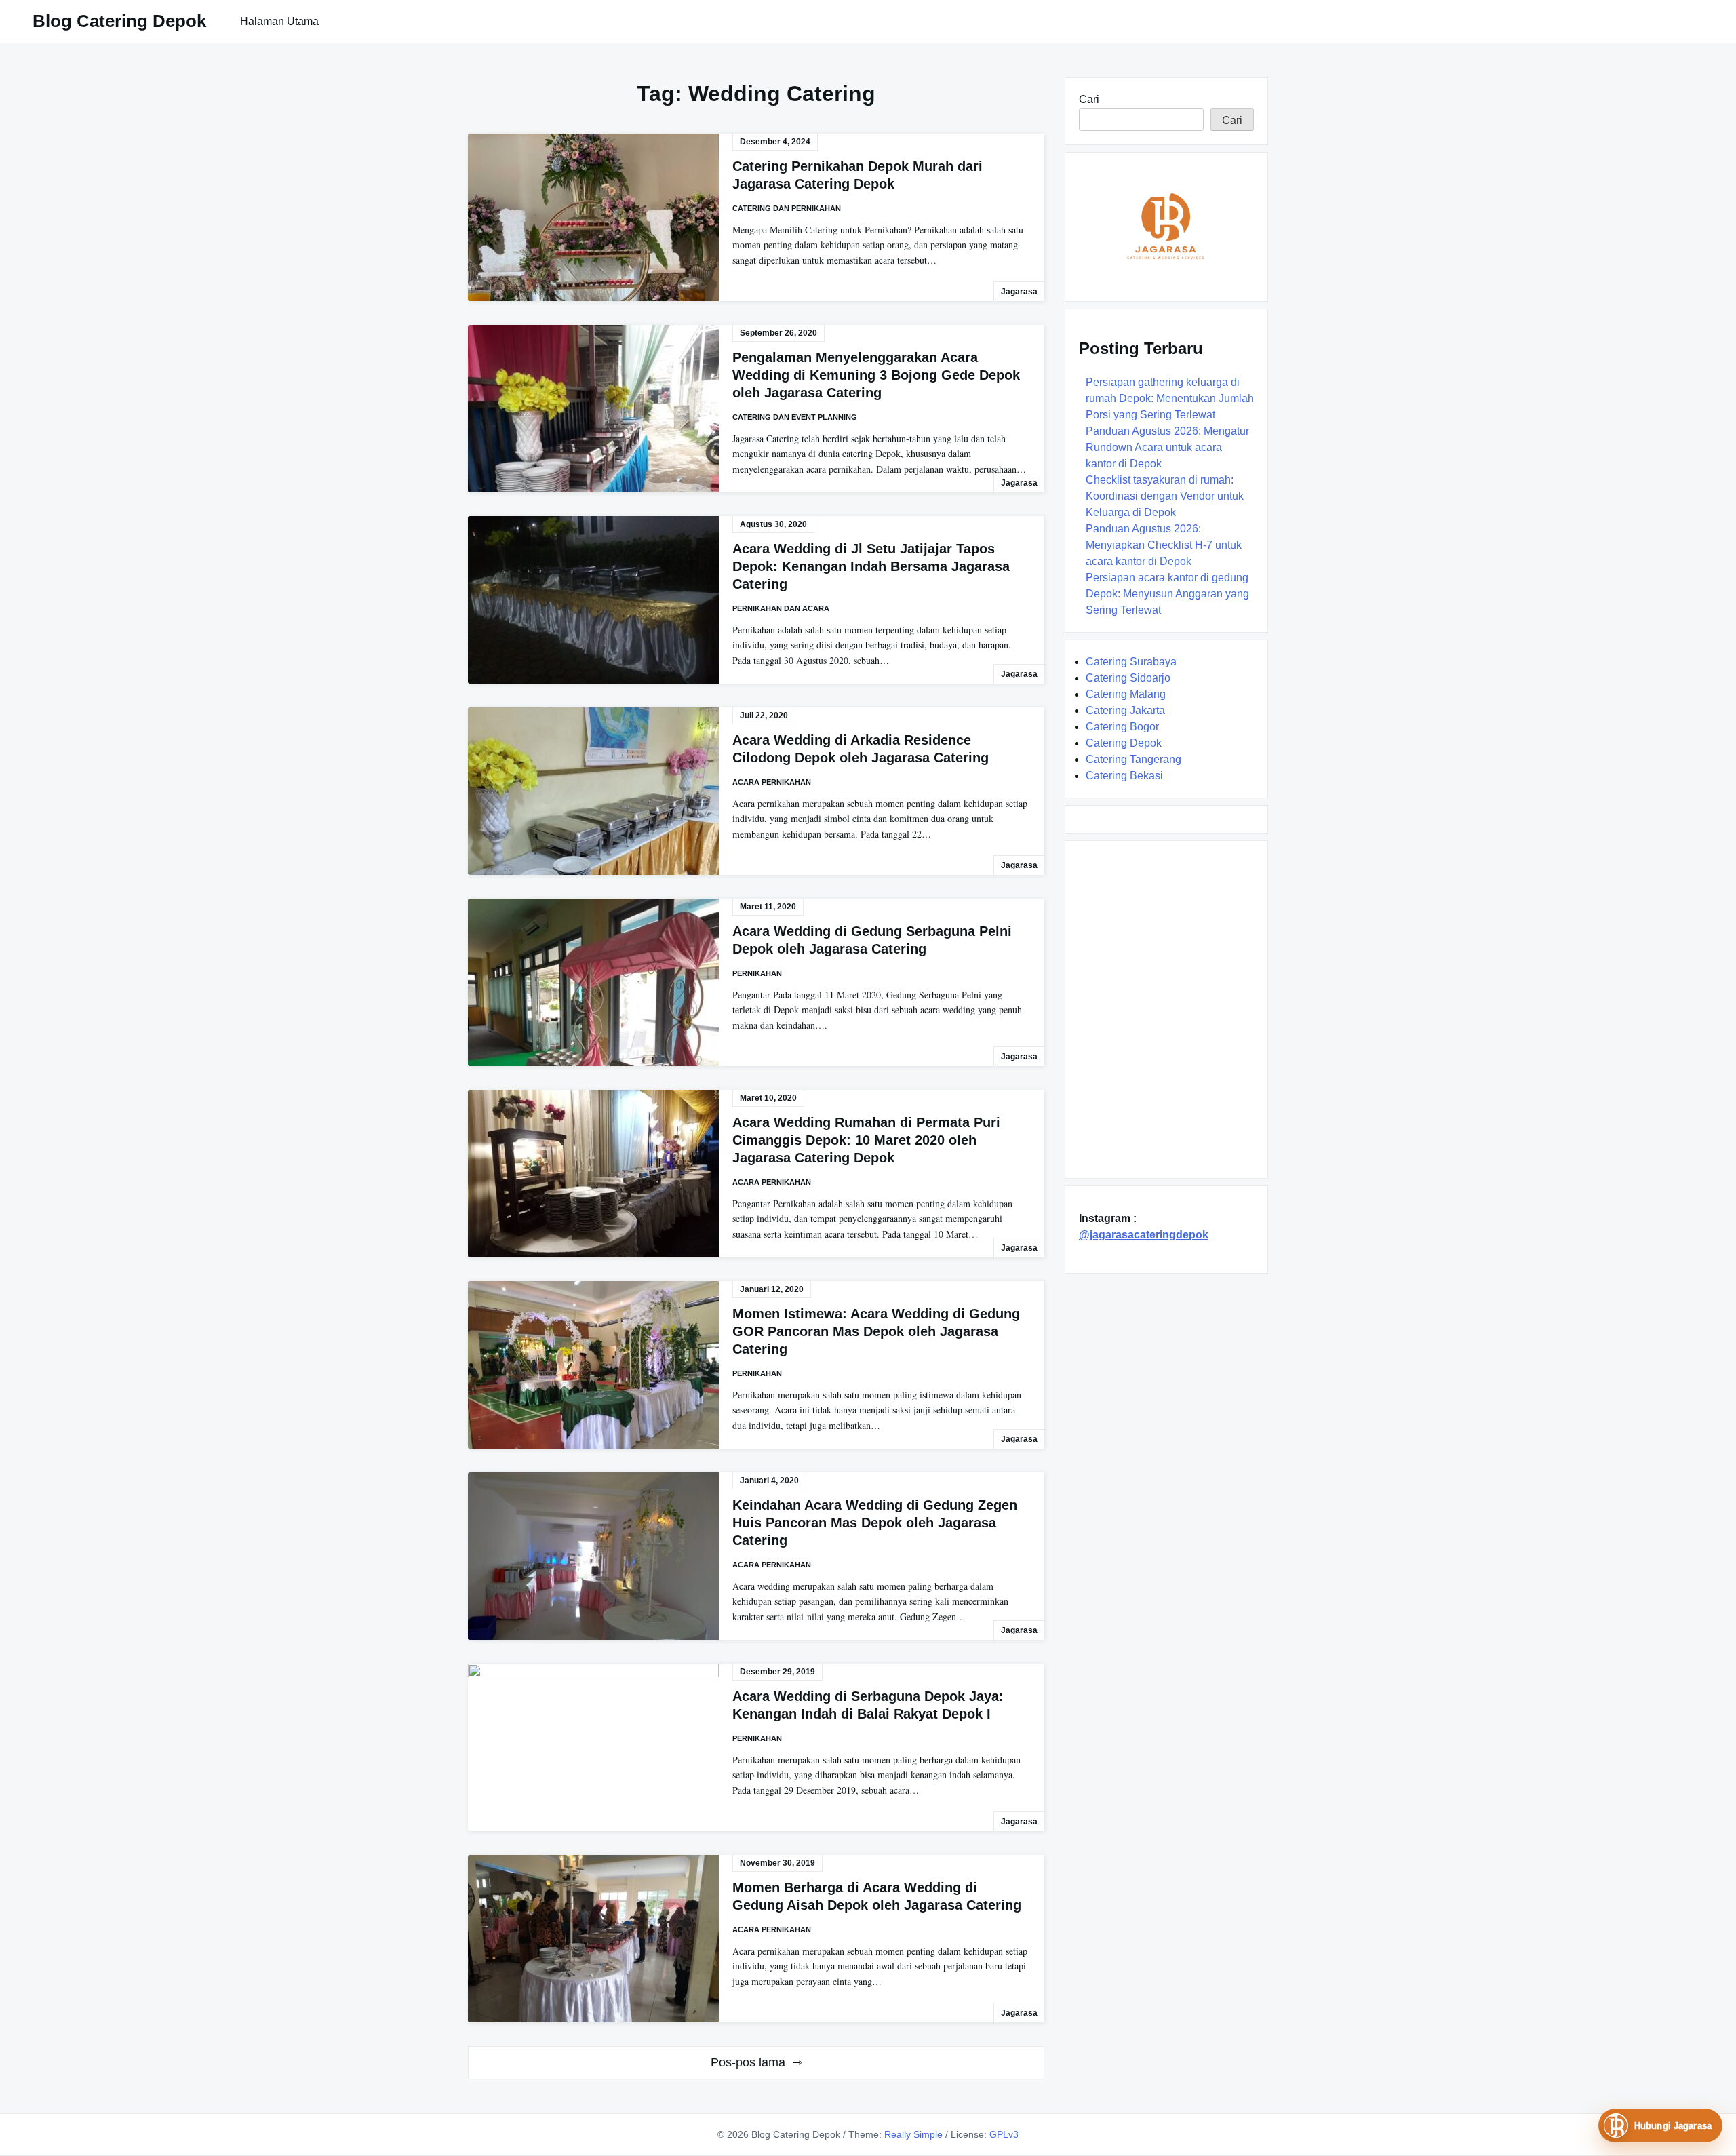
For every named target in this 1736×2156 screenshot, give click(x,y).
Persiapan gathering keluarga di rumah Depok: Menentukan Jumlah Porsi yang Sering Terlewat (1170, 398)
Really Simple (913, 2134)
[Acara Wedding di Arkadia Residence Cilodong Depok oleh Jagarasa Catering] (593, 791)
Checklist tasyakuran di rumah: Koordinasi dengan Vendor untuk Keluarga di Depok (1165, 496)
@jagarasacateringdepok (1144, 1235)
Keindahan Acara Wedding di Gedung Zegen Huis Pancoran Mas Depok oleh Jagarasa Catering (875, 1523)
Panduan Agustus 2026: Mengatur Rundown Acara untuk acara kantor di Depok (1167, 447)
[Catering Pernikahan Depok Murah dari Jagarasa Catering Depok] (593, 217)
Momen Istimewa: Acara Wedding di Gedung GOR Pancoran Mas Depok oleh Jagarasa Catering (876, 1331)
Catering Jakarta (1125, 710)
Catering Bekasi (1124, 776)
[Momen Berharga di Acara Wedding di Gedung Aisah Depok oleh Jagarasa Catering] (593, 1939)
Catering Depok (1124, 743)
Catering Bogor (1122, 727)
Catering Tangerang (1133, 759)
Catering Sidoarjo (1128, 678)
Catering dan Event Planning (795, 417)
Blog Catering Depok (119, 21)
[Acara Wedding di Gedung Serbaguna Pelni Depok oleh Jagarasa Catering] (593, 982)
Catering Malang (1126, 694)
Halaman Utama (279, 21)
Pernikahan (757, 973)
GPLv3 (1004, 2134)
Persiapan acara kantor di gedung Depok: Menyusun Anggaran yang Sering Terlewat (1167, 594)
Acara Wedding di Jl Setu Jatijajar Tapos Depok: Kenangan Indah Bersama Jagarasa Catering (871, 566)
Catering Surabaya (1131, 662)
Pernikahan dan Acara (781, 608)
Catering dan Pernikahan (787, 208)
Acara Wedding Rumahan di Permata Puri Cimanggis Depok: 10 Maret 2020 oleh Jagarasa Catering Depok (866, 1140)
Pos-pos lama (748, 2062)
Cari (1089, 99)
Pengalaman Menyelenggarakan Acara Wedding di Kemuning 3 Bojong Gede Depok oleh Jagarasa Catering (876, 375)
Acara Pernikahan (772, 782)
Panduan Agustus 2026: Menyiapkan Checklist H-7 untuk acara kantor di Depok (1164, 545)
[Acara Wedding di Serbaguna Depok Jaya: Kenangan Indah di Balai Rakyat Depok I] (593, 1747)
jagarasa (1019, 292)
